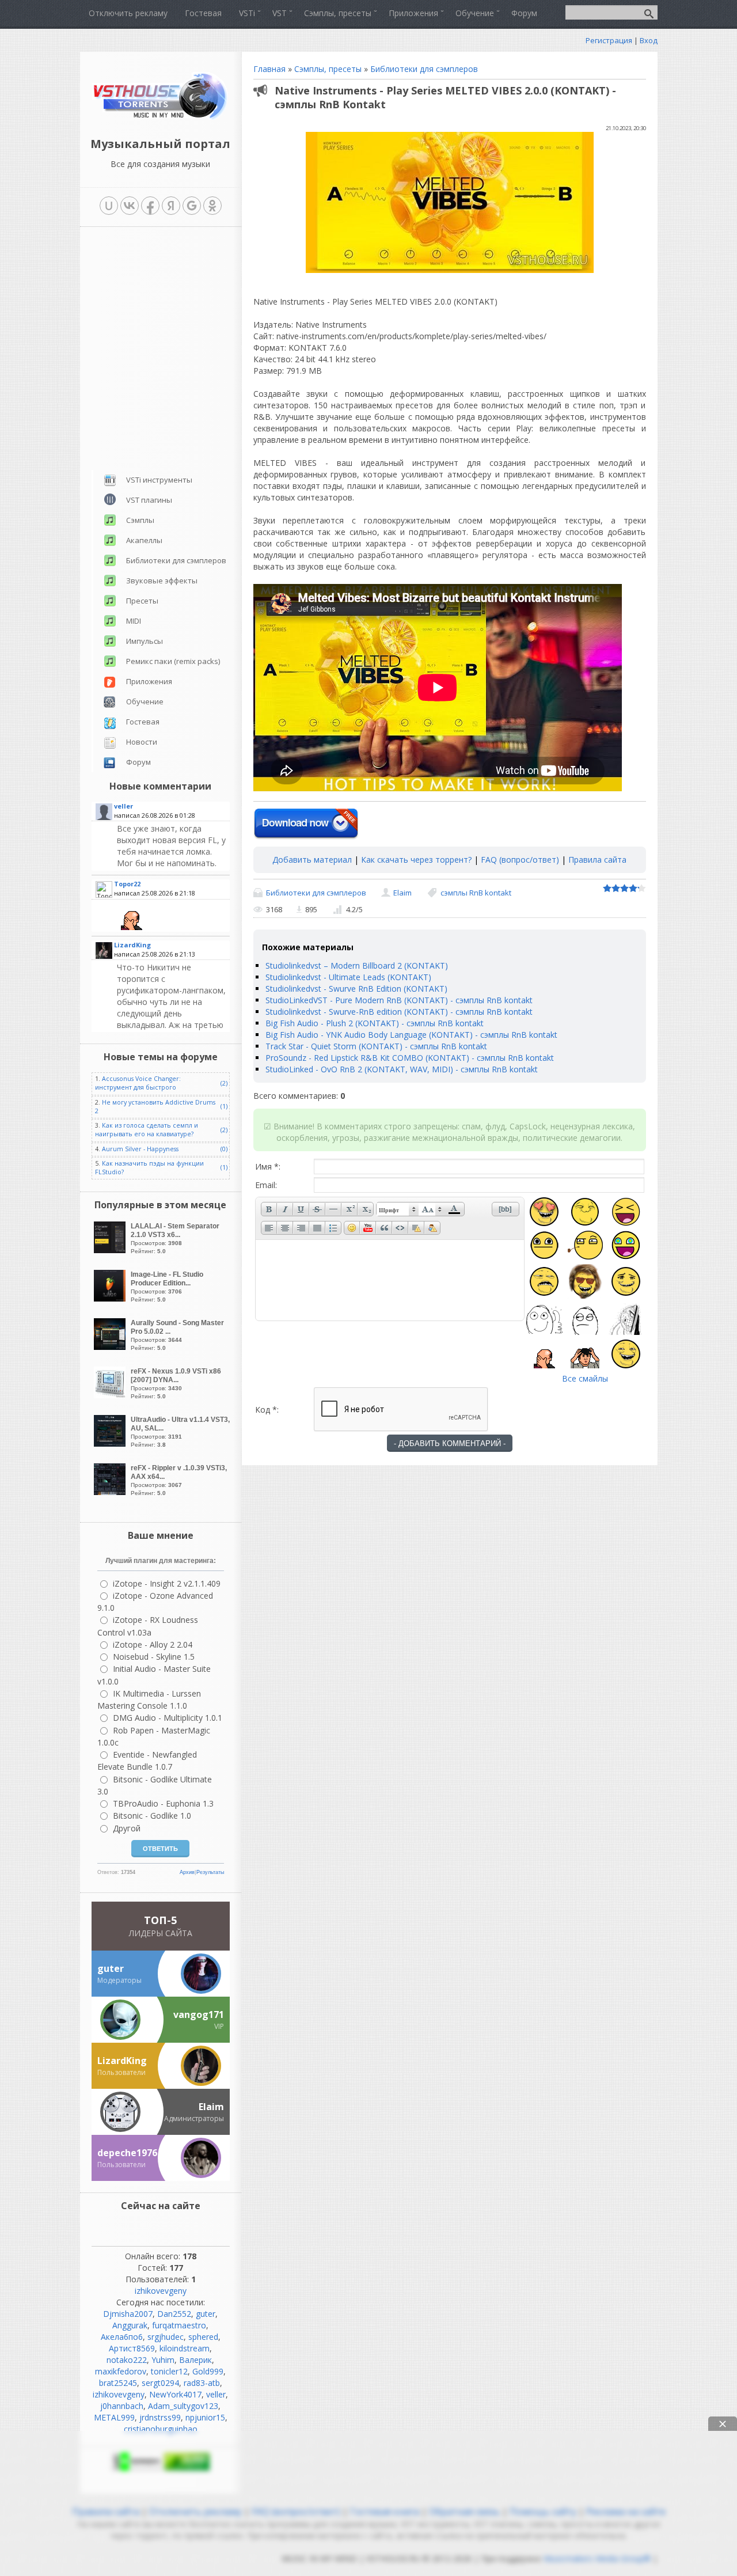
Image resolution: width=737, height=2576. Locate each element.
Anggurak (130, 2325)
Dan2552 (174, 2314)
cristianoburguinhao (161, 2429)
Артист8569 (132, 2348)
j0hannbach (122, 2406)
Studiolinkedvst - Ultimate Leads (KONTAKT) (348, 977)
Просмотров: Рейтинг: (175, 1238)
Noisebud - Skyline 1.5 (154, 1657)
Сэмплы (140, 520)
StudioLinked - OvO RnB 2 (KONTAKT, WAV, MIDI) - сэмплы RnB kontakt (402, 1069)
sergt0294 (160, 2383)
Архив (187, 1872)
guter (206, 2314)
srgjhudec (166, 2337)
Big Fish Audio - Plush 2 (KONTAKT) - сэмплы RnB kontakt (375, 1023)
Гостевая (143, 722)
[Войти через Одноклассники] (212, 206)
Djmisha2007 (128, 2314)
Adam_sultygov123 (183, 2406)
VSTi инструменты (159, 480)
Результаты (210, 1872)
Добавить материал (312, 860)
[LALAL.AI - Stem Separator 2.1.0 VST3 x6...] (111, 1250)
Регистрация (609, 40)
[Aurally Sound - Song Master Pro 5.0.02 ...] (111, 1347)
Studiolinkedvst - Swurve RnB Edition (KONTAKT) (356, 989)
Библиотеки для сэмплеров (424, 69)
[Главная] (160, 118)
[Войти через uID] (109, 206)
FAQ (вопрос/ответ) (520, 860)
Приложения (149, 681)
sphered (203, 2337)
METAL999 (114, 2417)
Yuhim (163, 2360)
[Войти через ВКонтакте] (130, 206)
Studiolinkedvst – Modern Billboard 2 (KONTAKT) (357, 965)
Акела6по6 (122, 2337)
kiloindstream (185, 2348)
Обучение (145, 701)
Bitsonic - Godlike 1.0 (152, 1816)
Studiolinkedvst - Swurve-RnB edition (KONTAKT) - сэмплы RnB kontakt (399, 1012)
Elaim (402, 893)
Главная (269, 69)
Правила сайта (597, 860)
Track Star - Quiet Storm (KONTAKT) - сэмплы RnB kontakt (376, 1046)
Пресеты (142, 601)
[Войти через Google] (192, 206)
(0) (224, 1149)
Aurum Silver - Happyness (140, 1149)
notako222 (127, 2360)
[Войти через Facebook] (150, 206)
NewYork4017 (175, 2394)
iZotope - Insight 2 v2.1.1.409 (167, 1583)
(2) (224, 1083)
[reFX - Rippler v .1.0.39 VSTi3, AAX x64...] (111, 1492)
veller (216, 2394)
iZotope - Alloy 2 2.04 (153, 1644)
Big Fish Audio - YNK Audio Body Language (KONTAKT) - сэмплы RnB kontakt (411, 1035)
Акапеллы (144, 540)
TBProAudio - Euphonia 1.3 (163, 1803)
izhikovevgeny (161, 2291)
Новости (142, 742)
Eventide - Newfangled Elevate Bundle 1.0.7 (147, 1761)
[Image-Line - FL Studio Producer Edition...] (111, 1298)
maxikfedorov (121, 2371)
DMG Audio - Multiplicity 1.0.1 (168, 1718)
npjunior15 (205, 2417)
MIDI (134, 621)
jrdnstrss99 (160, 2417)
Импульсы (145, 641)
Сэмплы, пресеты (328, 69)
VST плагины (149, 500)
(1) (224, 1106)
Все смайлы (585, 1378)
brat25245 (118, 2383)
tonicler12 (169, 2371)
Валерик (195, 2360)
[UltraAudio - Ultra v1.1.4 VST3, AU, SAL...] (111, 1443)
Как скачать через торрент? (416, 860)
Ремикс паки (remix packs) (173, 661)
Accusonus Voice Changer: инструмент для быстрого (138, 1083)
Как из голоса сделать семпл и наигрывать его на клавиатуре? (147, 1130)
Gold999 (208, 2371)
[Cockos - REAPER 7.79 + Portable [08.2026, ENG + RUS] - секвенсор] (172, 1016)
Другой (127, 1828)
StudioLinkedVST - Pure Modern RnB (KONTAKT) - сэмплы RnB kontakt (399, 1000)
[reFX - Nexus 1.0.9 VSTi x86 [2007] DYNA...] (111, 1395)
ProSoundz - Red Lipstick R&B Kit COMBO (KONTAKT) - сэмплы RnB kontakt (410, 1058)
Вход (649, 40)
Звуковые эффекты (162, 581)
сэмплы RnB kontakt (476, 893)
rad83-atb (202, 2383)
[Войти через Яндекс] (171, 206)
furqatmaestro (179, 2325)
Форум (138, 762)
